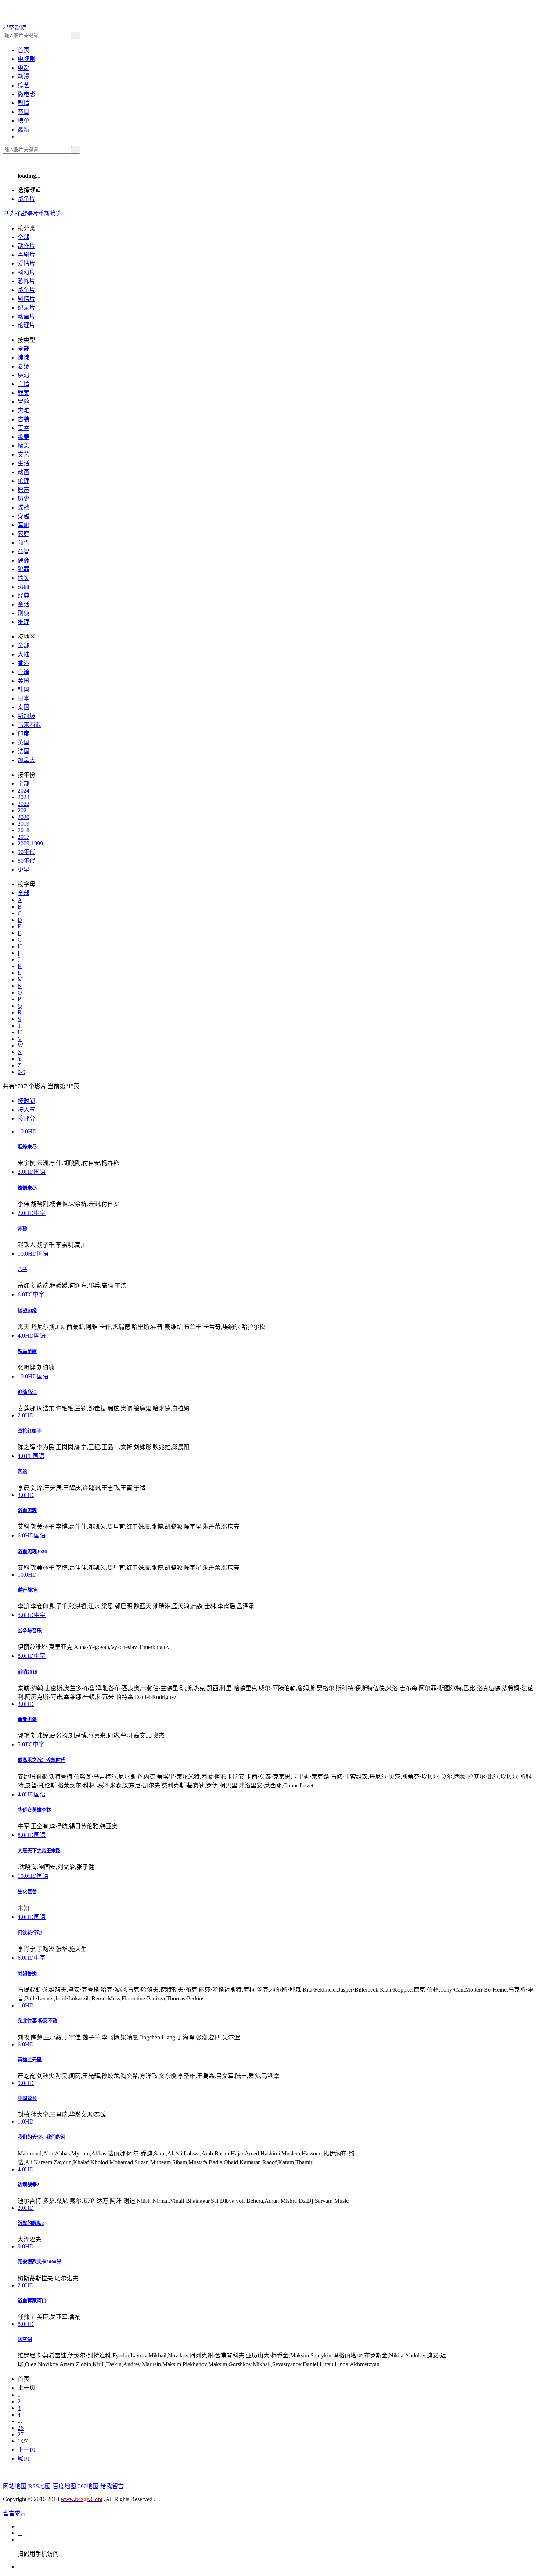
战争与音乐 (30, 1631)
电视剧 (26, 59)
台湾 (24, 672)
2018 (24, 830)
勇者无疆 (27, 1719)
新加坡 (26, 716)
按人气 (26, 1110)
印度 (24, 734)
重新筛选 (50, 214)
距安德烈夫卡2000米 (39, 2262)
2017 (24, 837)
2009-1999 (30, 843)
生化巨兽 (27, 1892)
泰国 (24, 707)
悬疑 (24, 366)
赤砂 (22, 1229)
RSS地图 (39, 2486)
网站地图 (15, 2486)
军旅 (24, 525)
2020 (24, 817)
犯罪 (24, 569)
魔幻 (24, 375)
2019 (24, 824)
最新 (24, 129)
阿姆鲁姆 (27, 1974)
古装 (24, 419)
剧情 (24, 103)
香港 (24, 663)
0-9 (21, 1072)
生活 (24, 463)
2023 (24, 797)
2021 (24, 810)
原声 (24, 490)
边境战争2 (28, 2185)
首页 (24, 50)
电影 (24, 68)
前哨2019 (28, 1672)
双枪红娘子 (30, 1431)
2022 (24, 804)
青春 (24, 428)
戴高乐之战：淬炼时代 (42, 1760)
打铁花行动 (30, 1933)
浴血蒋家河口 (32, 2301)
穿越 (24, 516)
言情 (24, 384)
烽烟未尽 (27, 1188)
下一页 (26, 2449)
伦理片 (26, 325)
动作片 (26, 246)
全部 (24, 237)
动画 (24, 472)
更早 (24, 870)
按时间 (26, 1101)
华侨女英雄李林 (34, 1810)
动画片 (26, 316)
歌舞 (24, 437)
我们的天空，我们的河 (42, 2137)
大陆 (24, 654)
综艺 (24, 85)
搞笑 (24, 578)
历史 (24, 499)
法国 (24, 751)
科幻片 (26, 272)
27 (21, 2434)
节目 (24, 112)
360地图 (88, 2486)
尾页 (24, 2458)
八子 (22, 1269)
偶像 (24, 560)
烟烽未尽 (27, 1147)
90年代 (26, 852)
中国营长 (27, 2098)
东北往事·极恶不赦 (37, 2021)
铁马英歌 (27, 1351)
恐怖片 (26, 281)
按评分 (26, 1119)
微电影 (26, 94)
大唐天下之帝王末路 (39, 1851)
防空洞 (25, 2339)
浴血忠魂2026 (32, 1552)
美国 (24, 681)
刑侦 (24, 613)
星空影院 (15, 28)
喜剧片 (26, 255)
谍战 (24, 507)
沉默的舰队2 (31, 2223)
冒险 (24, 402)
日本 (24, 698)
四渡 (22, 1472)
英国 (24, 742)
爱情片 (26, 264)
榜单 (24, 121)
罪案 (24, 393)
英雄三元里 (30, 2060)
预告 (24, 543)
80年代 (26, 861)
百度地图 (64, 2486)
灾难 (24, 410)
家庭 (24, 534)
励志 (24, 446)
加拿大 (26, 760)
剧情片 (26, 299)
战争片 (26, 199)
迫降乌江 (27, 1392)
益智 (24, 551)
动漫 (24, 77)
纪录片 (26, 308)
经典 (24, 596)
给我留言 (112, 2486)
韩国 (24, 690)
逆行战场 (27, 1590)
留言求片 (15, 2513)
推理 (24, 622)
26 (21, 2428)
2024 (24, 791)
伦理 (24, 481)
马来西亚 (29, 725)
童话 (24, 604)
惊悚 (24, 358)
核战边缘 (27, 1311)
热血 (24, 587)
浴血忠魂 (27, 1510)
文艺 (24, 454)
